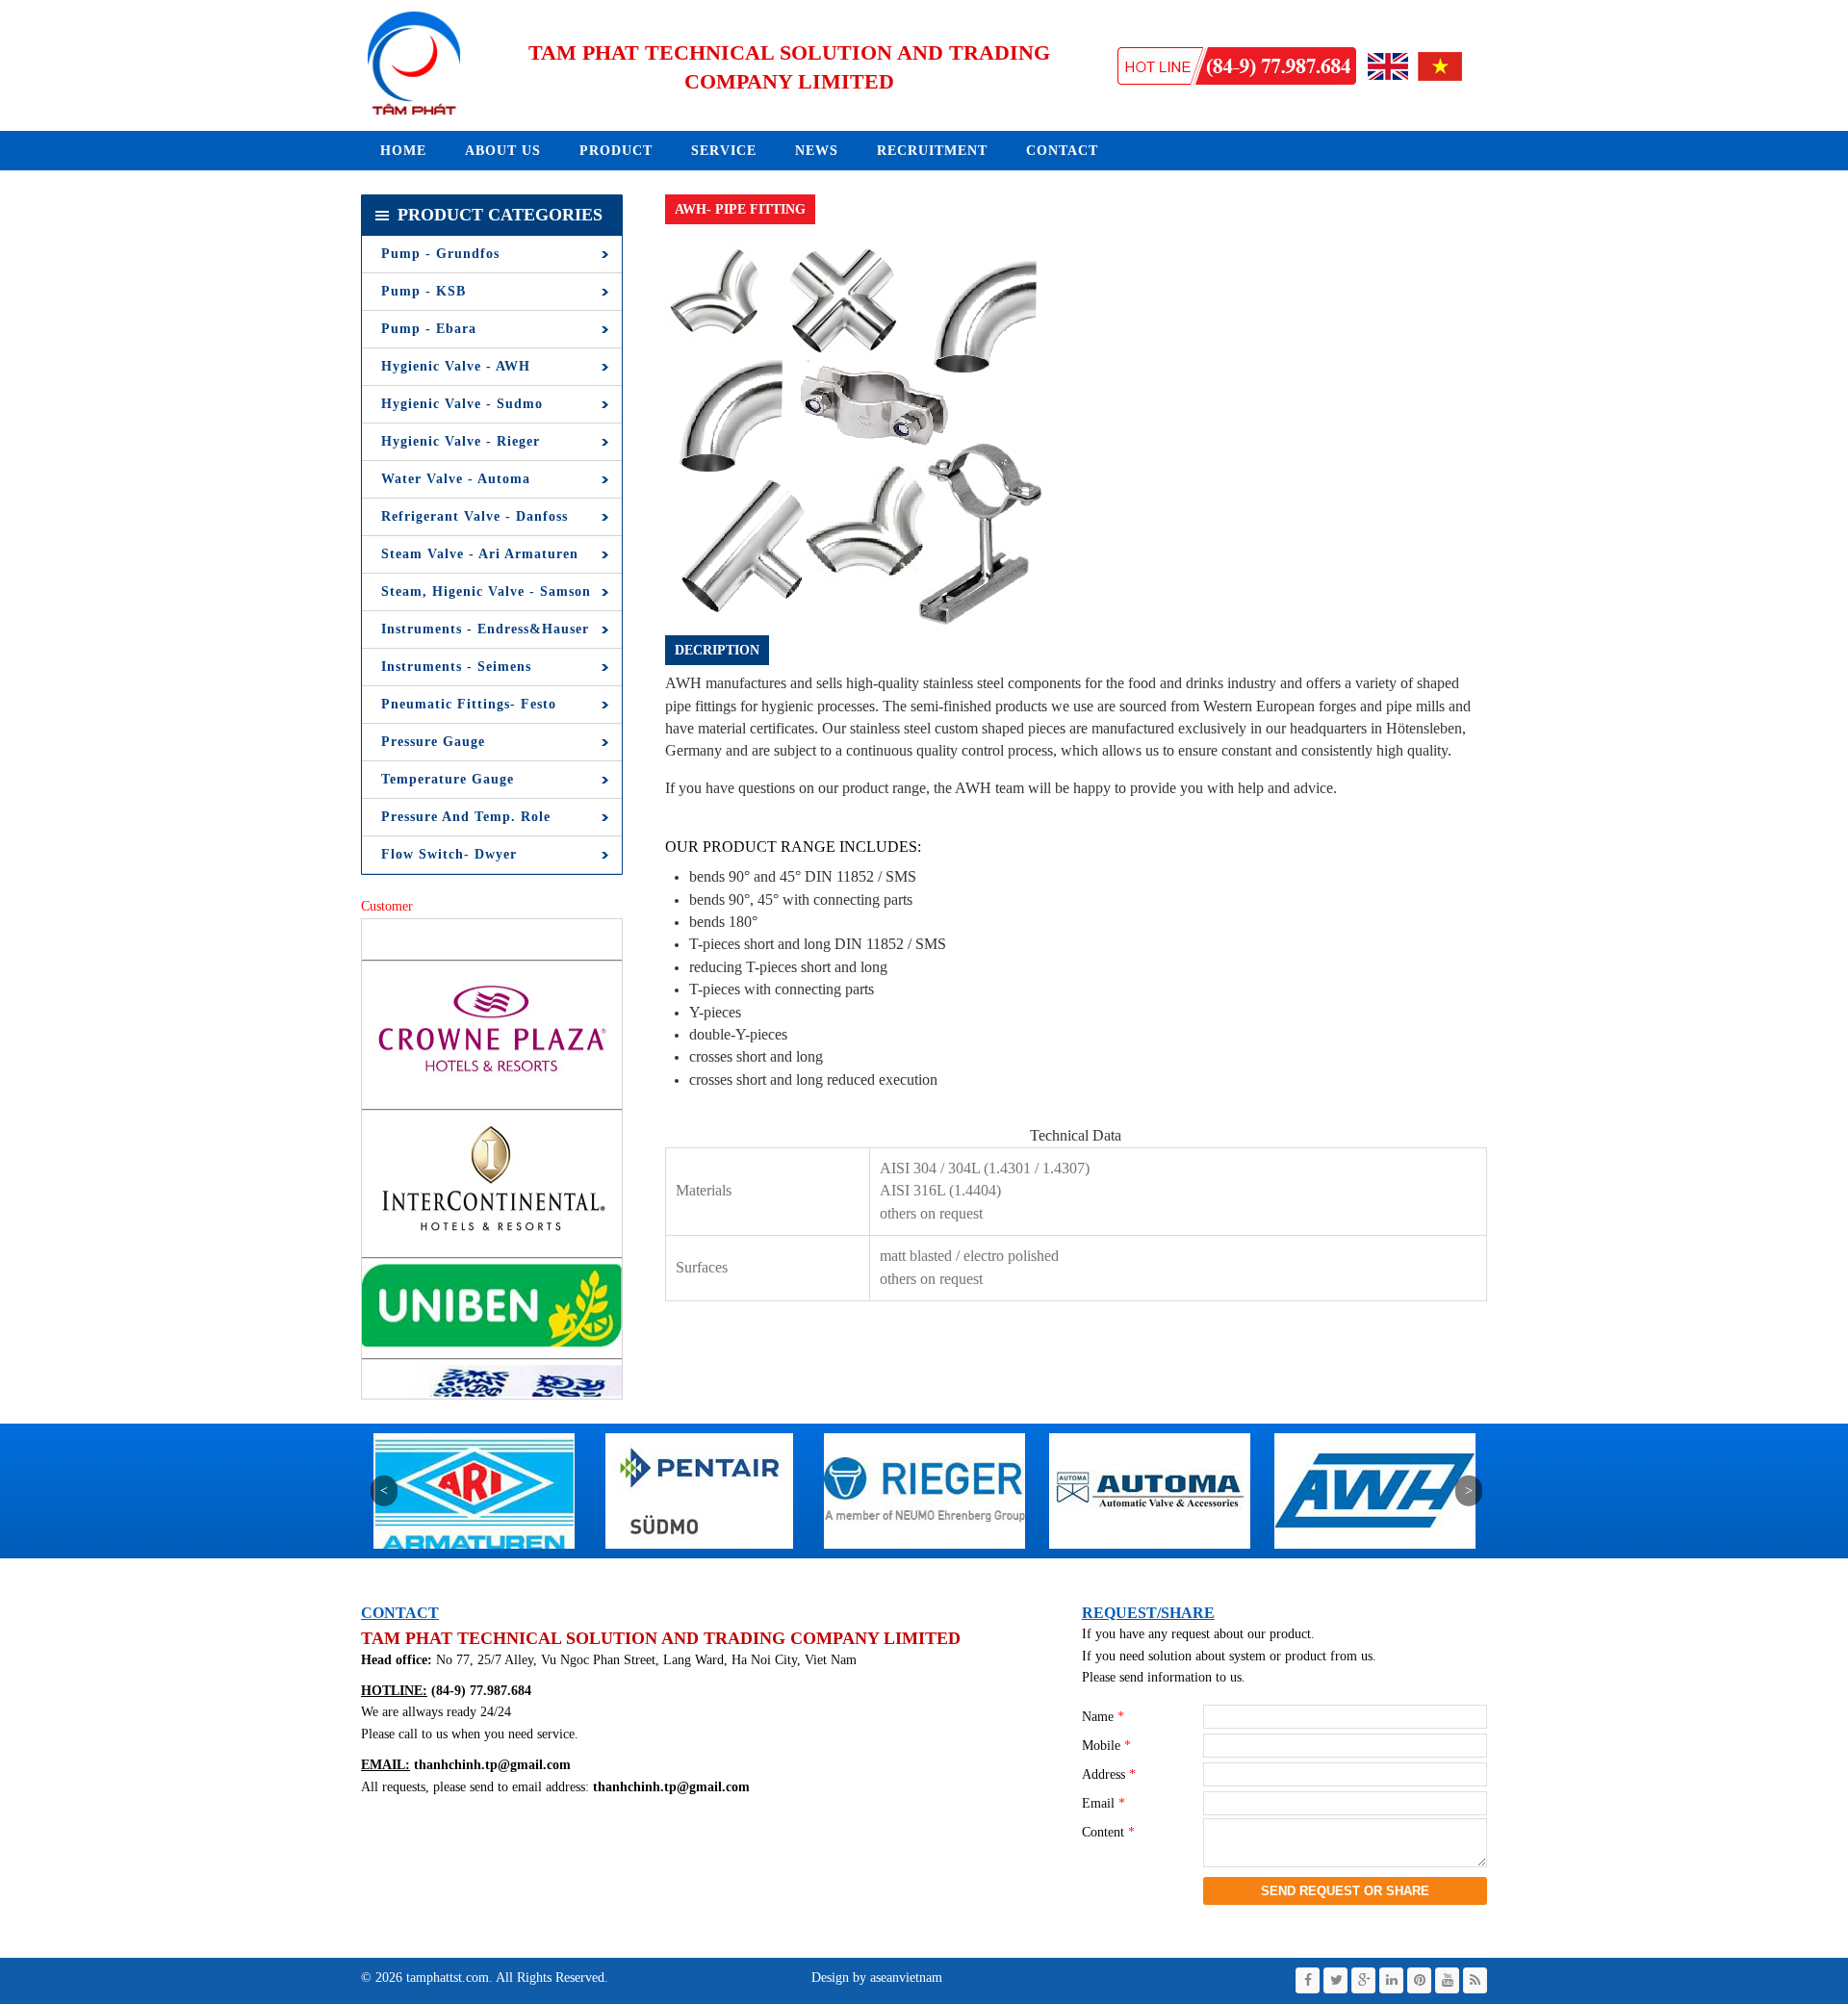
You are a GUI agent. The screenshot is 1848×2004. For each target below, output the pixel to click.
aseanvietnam (904, 1978)
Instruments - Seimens (456, 667)
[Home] (414, 114)
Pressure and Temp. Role (466, 817)
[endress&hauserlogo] (1375, 1554)
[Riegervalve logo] (699, 1554)
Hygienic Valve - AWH (456, 366)
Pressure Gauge (433, 742)
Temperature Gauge (448, 779)
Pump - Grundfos (440, 254)
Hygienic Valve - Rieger (461, 441)
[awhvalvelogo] (1150, 1554)
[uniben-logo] (492, 1270)
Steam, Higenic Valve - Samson (486, 591)
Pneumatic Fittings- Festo (469, 704)
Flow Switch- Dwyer (449, 854)
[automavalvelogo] (924, 1554)
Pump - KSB (423, 291)
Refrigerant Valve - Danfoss (475, 516)
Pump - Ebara (429, 329)
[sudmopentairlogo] (474, 1554)
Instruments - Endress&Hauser (485, 629)
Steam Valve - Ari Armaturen (480, 554)
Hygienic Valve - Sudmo (462, 404)
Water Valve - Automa (456, 479)
